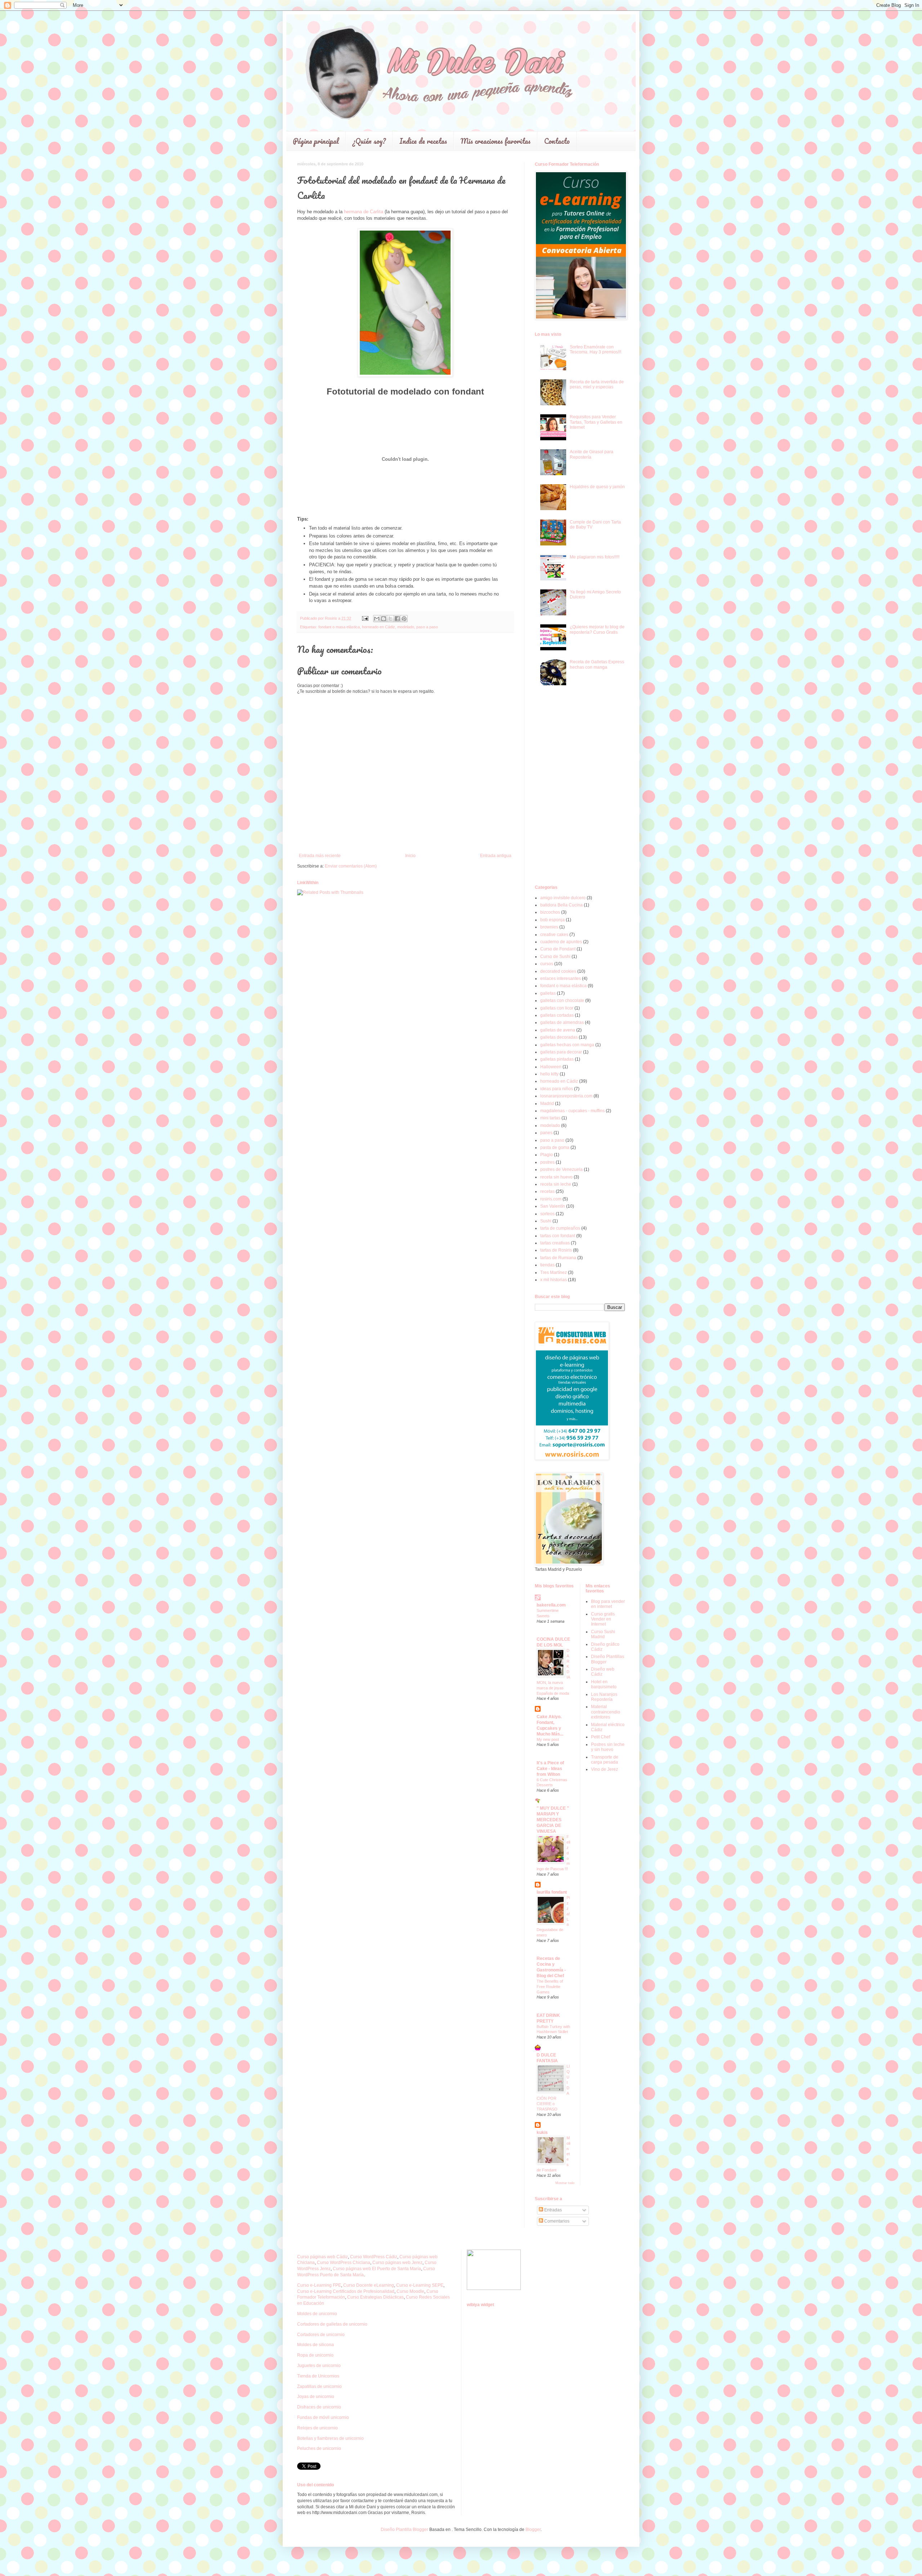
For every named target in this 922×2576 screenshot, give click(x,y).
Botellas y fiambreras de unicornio (330, 2438)
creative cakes (554, 935)
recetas (547, 1191)
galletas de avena (558, 1030)
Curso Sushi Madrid (603, 1634)
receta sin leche (556, 1184)
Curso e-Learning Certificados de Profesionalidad (346, 2291)
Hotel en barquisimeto (604, 1684)
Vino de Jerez (605, 1769)
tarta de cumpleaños (560, 1228)
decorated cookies (558, 971)
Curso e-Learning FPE (319, 2285)
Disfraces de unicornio (319, 2407)
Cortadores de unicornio (321, 2335)
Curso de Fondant (558, 949)
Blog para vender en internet (608, 1604)
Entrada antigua (496, 856)
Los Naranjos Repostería (604, 1697)
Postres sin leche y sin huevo (608, 1747)
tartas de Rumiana (558, 1258)
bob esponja (552, 920)
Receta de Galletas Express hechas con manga (597, 664)
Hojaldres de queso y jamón (597, 487)
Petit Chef (601, 1737)
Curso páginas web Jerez (397, 2263)
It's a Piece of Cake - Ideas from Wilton (550, 1769)
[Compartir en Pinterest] (404, 619)
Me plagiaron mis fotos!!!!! (595, 557)
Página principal (316, 141)
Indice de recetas (423, 141)
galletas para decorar (561, 1052)
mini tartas (550, 1118)
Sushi (546, 1221)
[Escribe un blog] (384, 619)
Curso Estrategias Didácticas (375, 2297)
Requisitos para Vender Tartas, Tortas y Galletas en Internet (596, 422)
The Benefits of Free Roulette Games (550, 1987)
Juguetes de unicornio (319, 2366)
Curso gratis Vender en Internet (603, 1619)
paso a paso (427, 627)
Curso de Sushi (555, 957)
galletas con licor (557, 1008)
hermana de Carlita (364, 212)
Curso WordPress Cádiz (374, 2257)
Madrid (547, 1104)
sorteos (547, 1214)
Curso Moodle (410, 2291)
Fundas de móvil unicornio (323, 2417)
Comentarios (556, 2221)
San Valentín (553, 1206)
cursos (547, 964)
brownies (549, 927)
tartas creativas (555, 1243)
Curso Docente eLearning (369, 2285)
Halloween (551, 1067)
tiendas (547, 1265)
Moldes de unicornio (317, 2314)
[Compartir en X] (390, 619)
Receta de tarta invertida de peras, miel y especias (597, 384)
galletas (548, 993)
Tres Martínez (554, 1273)
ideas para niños (557, 1089)
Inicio (410, 856)
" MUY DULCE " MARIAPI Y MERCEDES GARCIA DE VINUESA (553, 1820)
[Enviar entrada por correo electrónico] (365, 618)
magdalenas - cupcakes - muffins (572, 1111)
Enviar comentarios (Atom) (351, 866)
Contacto (557, 141)
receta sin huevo (556, 1177)
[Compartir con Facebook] (397, 619)
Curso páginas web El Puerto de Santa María (377, 2269)
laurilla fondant (552, 1892)
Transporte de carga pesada (605, 1760)
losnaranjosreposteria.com (566, 1096)
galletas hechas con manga (567, 1045)
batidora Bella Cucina (561, 905)
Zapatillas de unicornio (319, 2386)
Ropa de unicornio (315, 2355)
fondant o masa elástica (339, 627)
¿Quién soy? (369, 141)
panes (546, 1133)
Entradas (552, 2210)
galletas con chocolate (562, 1000)
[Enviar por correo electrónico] (377, 619)
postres (547, 1162)
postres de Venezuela (561, 1169)
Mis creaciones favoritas (496, 141)
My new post (548, 1739)
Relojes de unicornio (317, 2428)
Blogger (533, 2530)
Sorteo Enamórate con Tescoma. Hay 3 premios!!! (596, 349)
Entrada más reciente (320, 856)
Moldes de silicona (315, 2345)
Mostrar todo (565, 2183)
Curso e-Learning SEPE (420, 2285)
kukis (542, 2132)
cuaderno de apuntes (561, 942)
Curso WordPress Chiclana (344, 2263)
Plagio (547, 1155)
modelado (406, 627)
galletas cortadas (557, 1015)
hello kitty (549, 1074)
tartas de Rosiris (556, 1250)
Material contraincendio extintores (606, 1712)
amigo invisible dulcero (563, 898)
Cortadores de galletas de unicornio (332, 2324)
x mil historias (554, 1280)
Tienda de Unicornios (318, 2376)
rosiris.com (551, 1199)
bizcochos (550, 912)
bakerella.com (551, 1605)
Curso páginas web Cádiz (323, 2257)
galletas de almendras (562, 1022)
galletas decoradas (559, 1037)
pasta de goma (555, 1147)
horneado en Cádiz (379, 627)
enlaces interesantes (561, 979)
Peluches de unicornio (319, 2448)
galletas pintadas (557, 1059)
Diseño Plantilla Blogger (404, 2530)
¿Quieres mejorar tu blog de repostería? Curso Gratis (597, 629)
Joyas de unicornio (316, 2397)
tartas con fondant (558, 1236)
